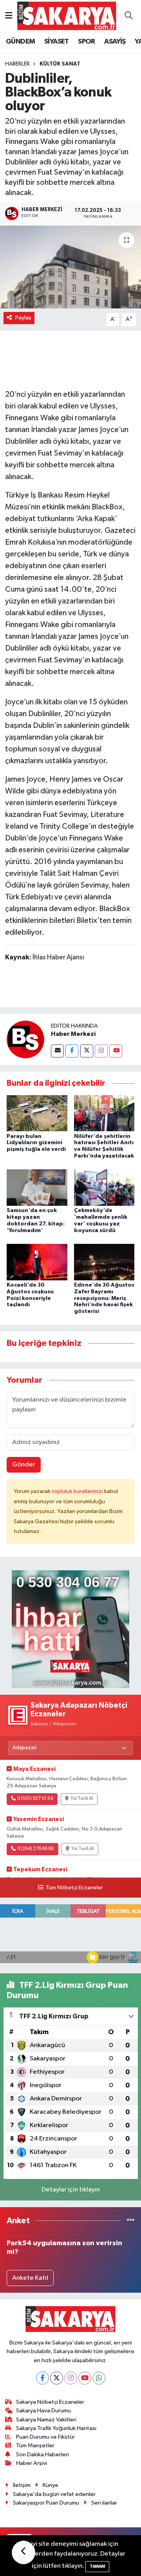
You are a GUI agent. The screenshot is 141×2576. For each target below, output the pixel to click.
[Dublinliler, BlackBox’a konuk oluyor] (70, 267)
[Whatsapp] (99, 2378)
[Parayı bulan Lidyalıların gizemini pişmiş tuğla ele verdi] (37, 1113)
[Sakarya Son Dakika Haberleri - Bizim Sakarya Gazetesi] (67, 15)
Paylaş (23, 318)
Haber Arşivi (32, 2463)
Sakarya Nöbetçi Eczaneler (50, 2402)
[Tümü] (131, 2221)
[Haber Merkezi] (25, 1039)
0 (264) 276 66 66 (35, 1849)
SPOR (87, 42)
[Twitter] (87, 1051)
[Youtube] (116, 1051)
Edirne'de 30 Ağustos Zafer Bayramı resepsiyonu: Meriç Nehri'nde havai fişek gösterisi (104, 1298)
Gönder (24, 1465)
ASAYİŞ (115, 42)
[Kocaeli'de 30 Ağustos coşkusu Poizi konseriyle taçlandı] (37, 1262)
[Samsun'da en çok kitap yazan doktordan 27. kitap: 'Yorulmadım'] (37, 1188)
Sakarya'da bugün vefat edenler (54, 2494)
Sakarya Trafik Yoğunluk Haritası (56, 2428)
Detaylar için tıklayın (71, 2190)
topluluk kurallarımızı (78, 1491)
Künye (51, 2485)
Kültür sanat (60, 64)
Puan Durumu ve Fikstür (45, 2437)
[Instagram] (101, 1051)
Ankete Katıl (30, 2278)
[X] (57, 2378)
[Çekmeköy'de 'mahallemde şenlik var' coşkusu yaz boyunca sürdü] (104, 1188)
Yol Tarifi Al (82, 1799)
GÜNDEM (20, 42)
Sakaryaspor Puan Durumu (46, 2503)
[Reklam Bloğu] (70, 1629)
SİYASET (57, 42)
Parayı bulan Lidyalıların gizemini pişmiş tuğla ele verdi (36, 1143)
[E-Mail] (57, 1051)
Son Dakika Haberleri (42, 2455)
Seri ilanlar (104, 2503)
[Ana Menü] (9, 16)
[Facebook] (72, 1051)
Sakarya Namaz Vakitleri (46, 2420)
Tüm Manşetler (35, 2446)
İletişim (22, 2485)
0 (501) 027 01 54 (35, 1799)
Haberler (17, 64)
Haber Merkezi (73, 1034)
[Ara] (128, 16)
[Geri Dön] (23, 2552)
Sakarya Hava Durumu (43, 2411)
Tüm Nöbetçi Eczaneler (74, 1888)
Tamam (97, 2566)
